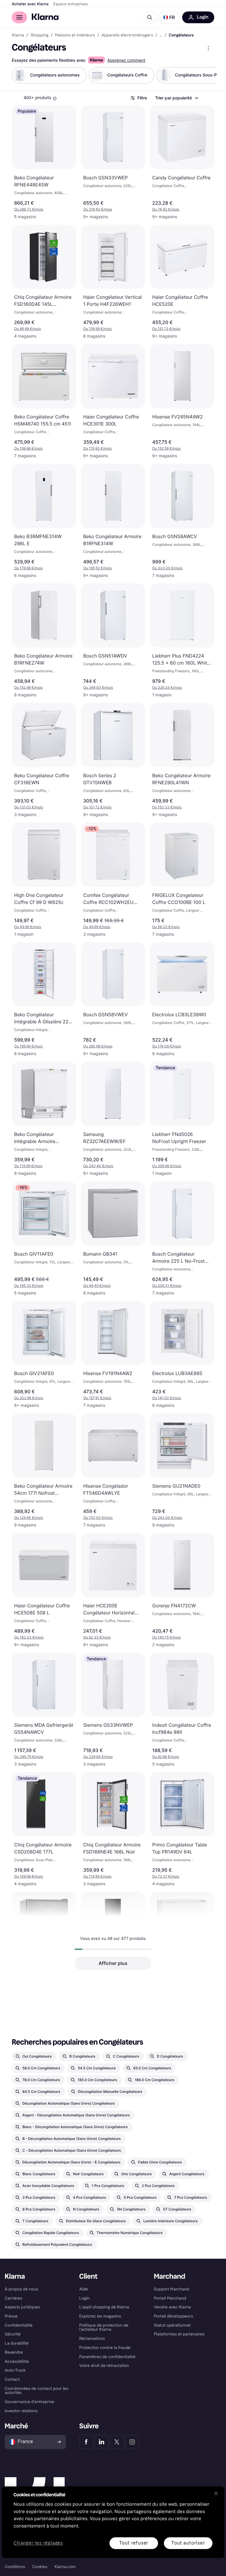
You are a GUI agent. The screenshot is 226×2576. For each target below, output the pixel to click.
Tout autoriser (188, 2543)
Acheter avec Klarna (30, 4)
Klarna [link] (18, 35)
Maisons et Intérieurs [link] (75, 35)
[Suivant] (206, 75)
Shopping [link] (40, 35)
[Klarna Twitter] (117, 2442)
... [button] (161, 35)
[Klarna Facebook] (86, 2442)
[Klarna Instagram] (132, 2442)
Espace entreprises (70, 4)
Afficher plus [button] (113, 1963)
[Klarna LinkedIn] (102, 2442)
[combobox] (176, 98)
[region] (113, 2522)
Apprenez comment (126, 60)
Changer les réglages (38, 2543)
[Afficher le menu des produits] (208, 48)
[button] (169, 17)
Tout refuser (134, 2543)
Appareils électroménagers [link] (127, 35)
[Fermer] (216, 2493)
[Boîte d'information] (55, 99)
